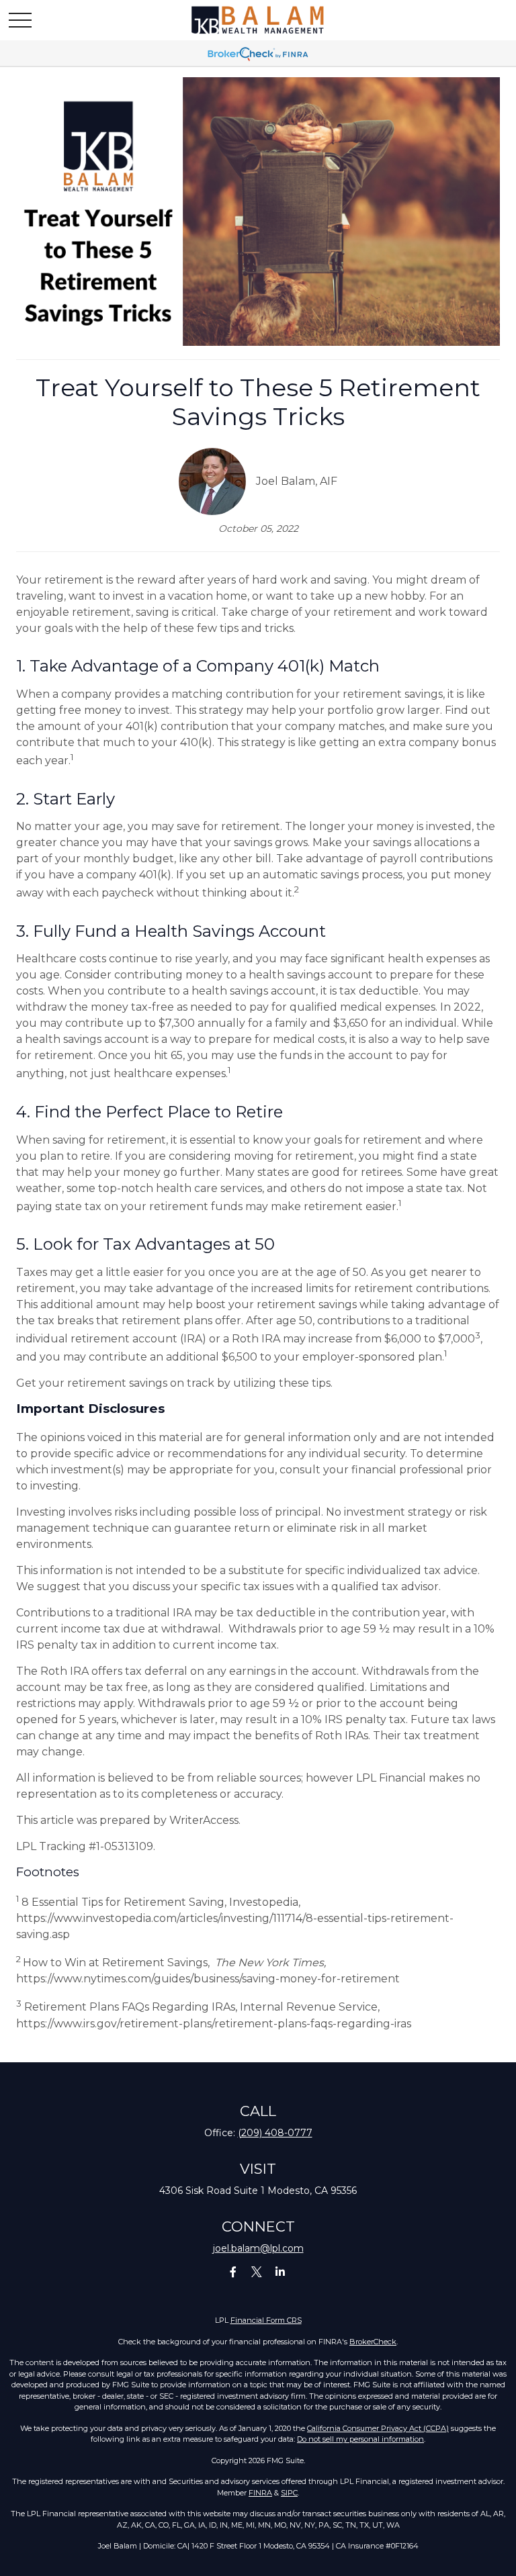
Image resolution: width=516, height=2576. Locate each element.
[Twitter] (257, 2271)
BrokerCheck (373, 2342)
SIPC (289, 2493)
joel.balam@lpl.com (258, 2248)
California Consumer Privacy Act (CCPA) (378, 2428)
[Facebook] (233, 2271)
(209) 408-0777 (275, 2133)
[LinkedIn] (281, 2271)
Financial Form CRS (266, 2320)
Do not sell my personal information (360, 2439)
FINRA (260, 2493)
